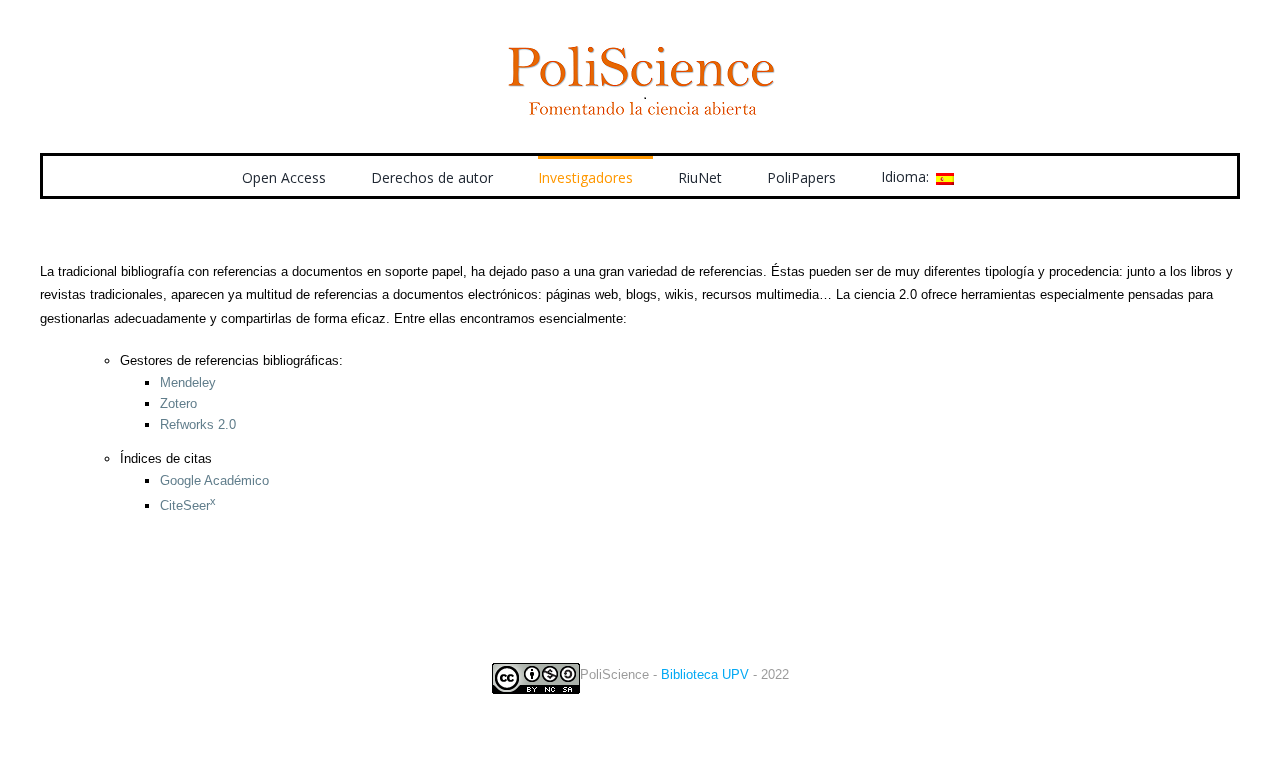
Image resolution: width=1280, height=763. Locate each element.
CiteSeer (188, 505)
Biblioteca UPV (705, 674)
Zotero (178, 403)
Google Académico (214, 480)
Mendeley (188, 382)
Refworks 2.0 (198, 424)
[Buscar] (1007, 176)
